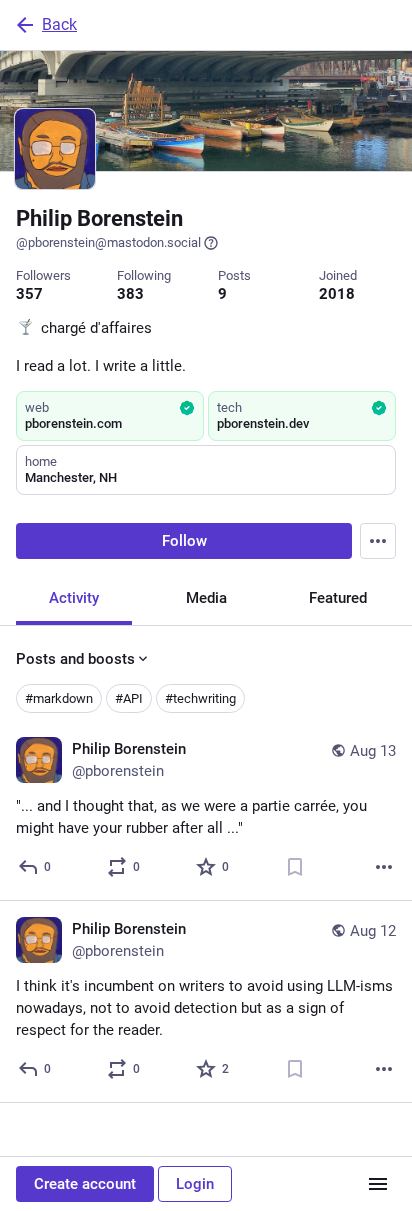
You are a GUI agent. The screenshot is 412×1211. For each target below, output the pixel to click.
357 (29, 294)
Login (195, 1184)
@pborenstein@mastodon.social (108, 242)
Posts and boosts (75, 659)
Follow (184, 541)
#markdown (59, 698)
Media (206, 598)
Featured (338, 598)
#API (129, 698)
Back (59, 24)
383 (130, 294)
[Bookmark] (295, 867)
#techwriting (200, 698)
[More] (384, 867)
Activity (74, 598)
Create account (85, 1184)
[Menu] (378, 541)
